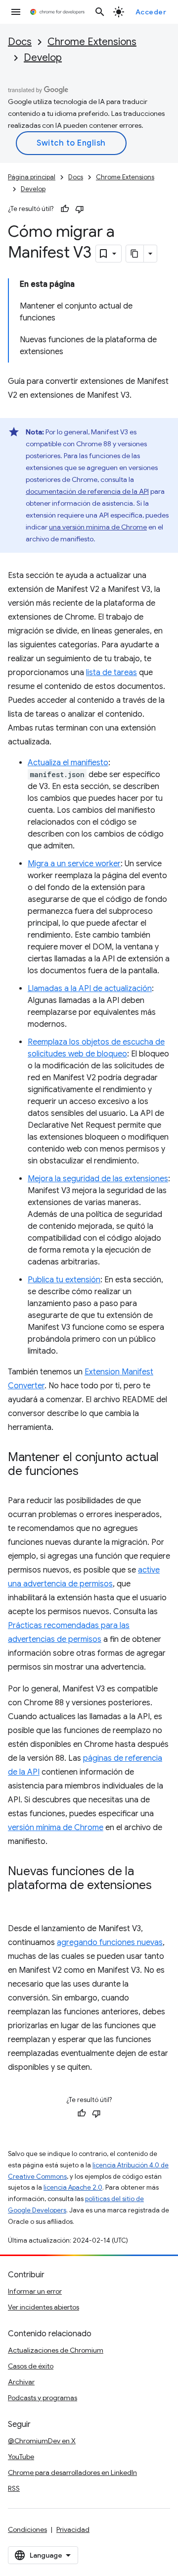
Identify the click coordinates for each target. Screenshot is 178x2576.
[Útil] (65, 209)
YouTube (21, 2457)
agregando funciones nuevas (110, 1943)
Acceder (151, 12)
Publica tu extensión (64, 1280)
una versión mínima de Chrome (98, 527)
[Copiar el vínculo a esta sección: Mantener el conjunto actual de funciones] (89, 1472)
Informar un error (35, 2291)
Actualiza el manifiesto (68, 763)
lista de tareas (111, 673)
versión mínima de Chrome (56, 1828)
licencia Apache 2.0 (73, 2187)
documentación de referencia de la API (87, 491)
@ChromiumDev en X (42, 2441)
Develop (43, 58)
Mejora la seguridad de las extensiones (98, 1179)
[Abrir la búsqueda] (100, 12)
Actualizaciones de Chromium (56, 2350)
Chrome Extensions (92, 42)
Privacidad (73, 2529)
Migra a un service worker (74, 864)
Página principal (32, 177)
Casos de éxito (31, 2366)
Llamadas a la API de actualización (90, 989)
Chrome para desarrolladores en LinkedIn (72, 2472)
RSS (14, 2488)
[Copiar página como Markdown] (135, 254)
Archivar (21, 2382)
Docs (20, 42)
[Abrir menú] (16, 12)
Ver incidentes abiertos (44, 2307)
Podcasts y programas (43, 2398)
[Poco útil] (80, 209)
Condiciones (27, 2529)
